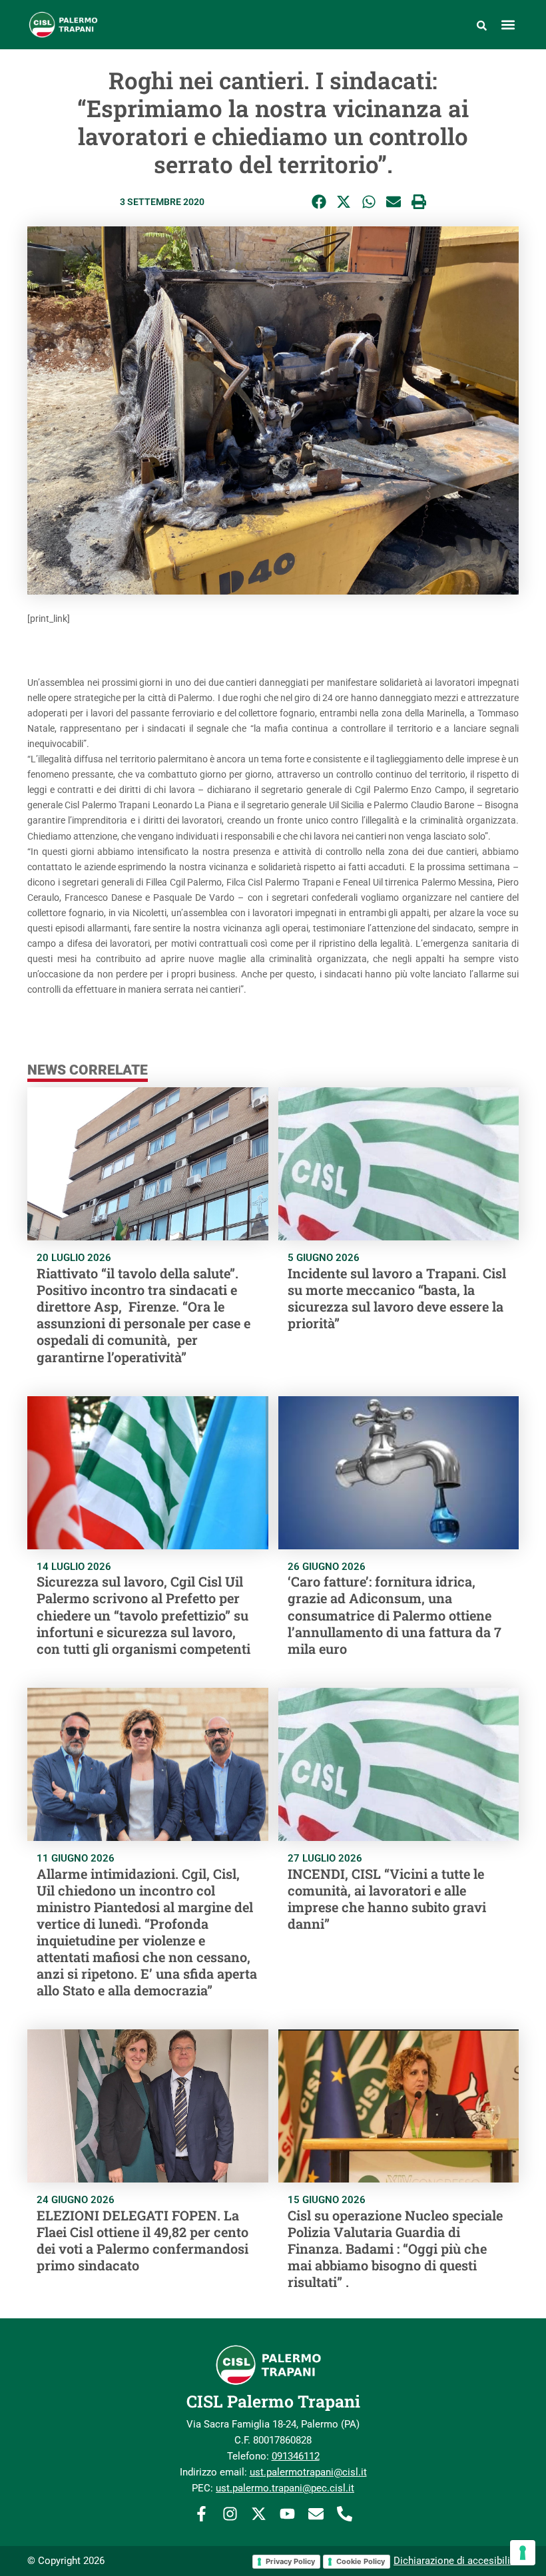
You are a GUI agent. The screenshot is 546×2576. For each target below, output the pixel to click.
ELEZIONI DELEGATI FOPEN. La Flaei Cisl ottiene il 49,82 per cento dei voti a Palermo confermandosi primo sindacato (142, 2240)
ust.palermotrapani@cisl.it (308, 2472)
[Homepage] (98, 25)
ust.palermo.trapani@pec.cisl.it (285, 2488)
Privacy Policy (290, 2561)
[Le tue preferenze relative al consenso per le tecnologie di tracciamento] (523, 2553)
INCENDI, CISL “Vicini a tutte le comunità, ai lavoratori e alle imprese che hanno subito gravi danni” (387, 1899)
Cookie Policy (361, 2561)
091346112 (296, 2456)
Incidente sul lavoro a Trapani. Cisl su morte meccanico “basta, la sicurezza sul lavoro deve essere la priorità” (397, 1298)
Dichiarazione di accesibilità (456, 2561)
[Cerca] (482, 25)
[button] (508, 25)
